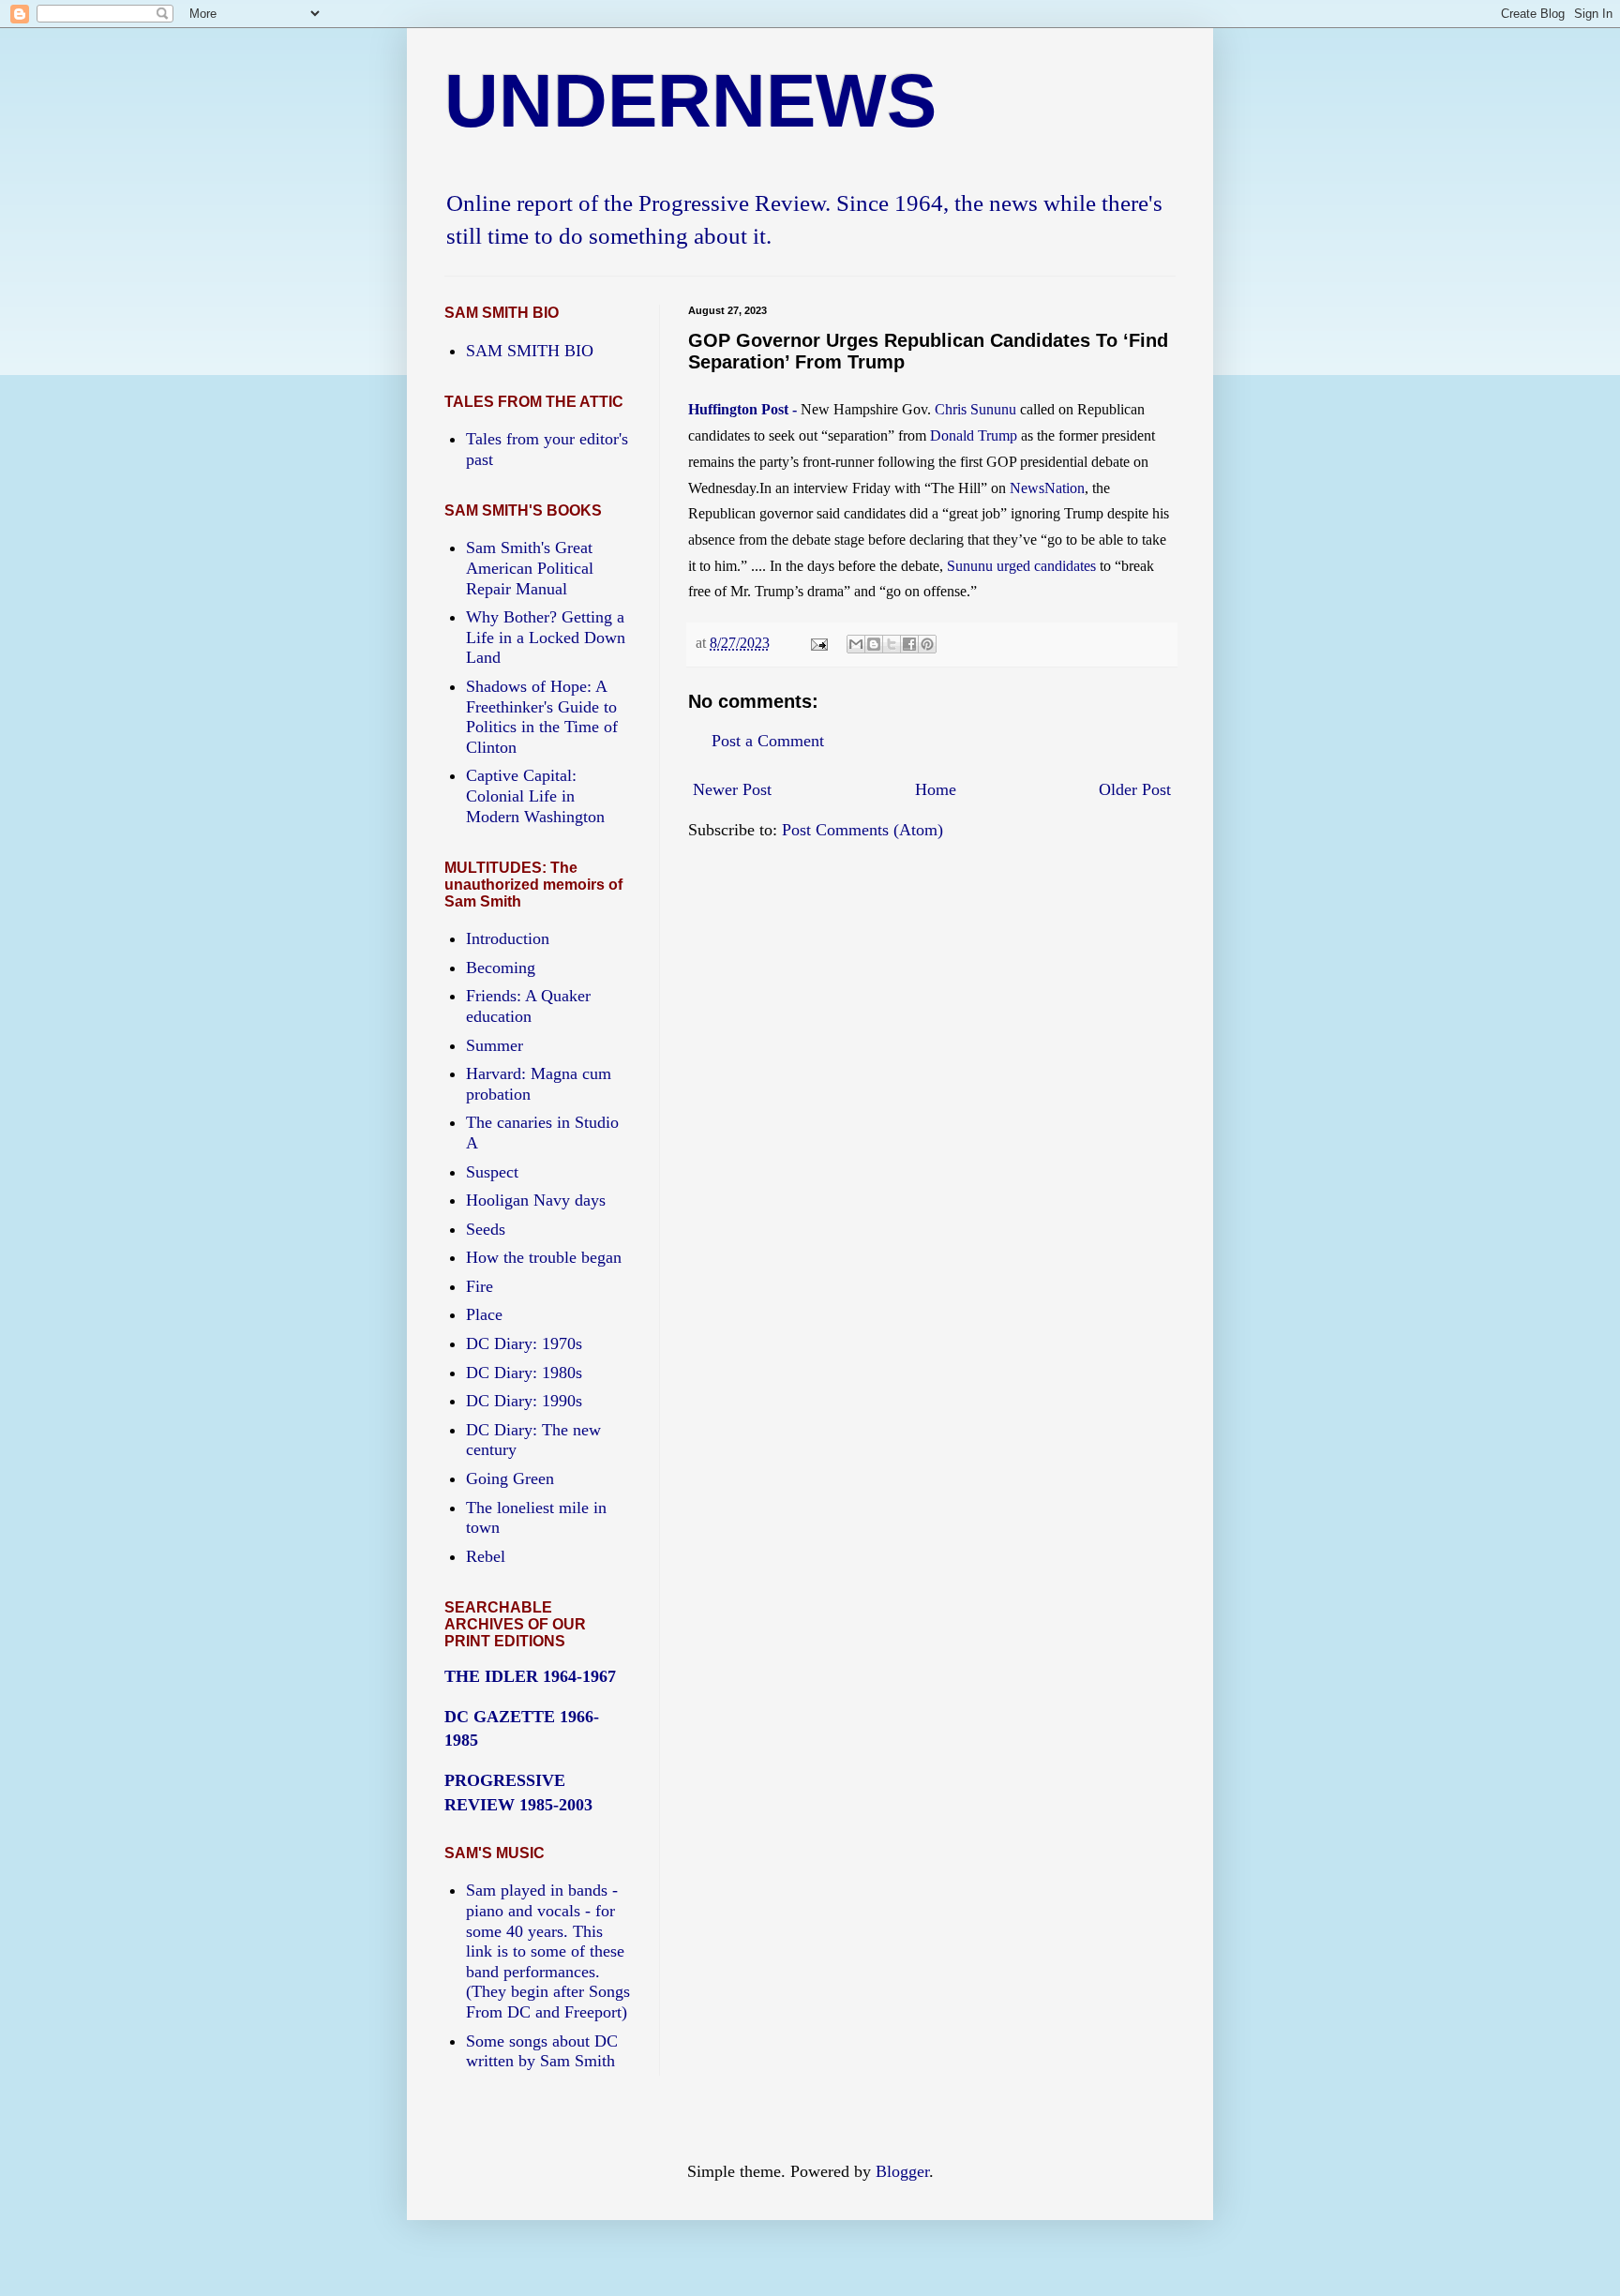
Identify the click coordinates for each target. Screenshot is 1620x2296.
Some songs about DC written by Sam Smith (542, 2051)
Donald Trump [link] (974, 435)
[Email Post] (817, 643)
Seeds (486, 1229)
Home (936, 789)
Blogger (902, 2171)
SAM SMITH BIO (530, 351)
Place (484, 1314)
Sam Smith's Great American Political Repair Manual (530, 568)
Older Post (1135, 789)
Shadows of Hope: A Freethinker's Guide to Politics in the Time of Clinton (542, 717)
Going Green (510, 1478)
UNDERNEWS (690, 101)
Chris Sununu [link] (975, 409)
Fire (480, 1286)
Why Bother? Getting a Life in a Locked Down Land (546, 637)
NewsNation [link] (1047, 488)
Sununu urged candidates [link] (1021, 566)
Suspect (492, 1172)
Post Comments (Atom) (862, 830)
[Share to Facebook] (909, 644)
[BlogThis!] (874, 644)
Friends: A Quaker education (528, 1006)
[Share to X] (892, 644)
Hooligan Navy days (536, 1200)
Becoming (501, 968)
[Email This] (856, 644)
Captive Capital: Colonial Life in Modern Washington (535, 795)
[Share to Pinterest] (927, 644)
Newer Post (732, 789)
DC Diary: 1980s (524, 1373)
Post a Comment (768, 741)
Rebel (486, 1556)
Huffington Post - (744, 409)
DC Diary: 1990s (524, 1401)
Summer (495, 1045)
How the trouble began (544, 1257)
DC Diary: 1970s (524, 1343)
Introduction (508, 938)
